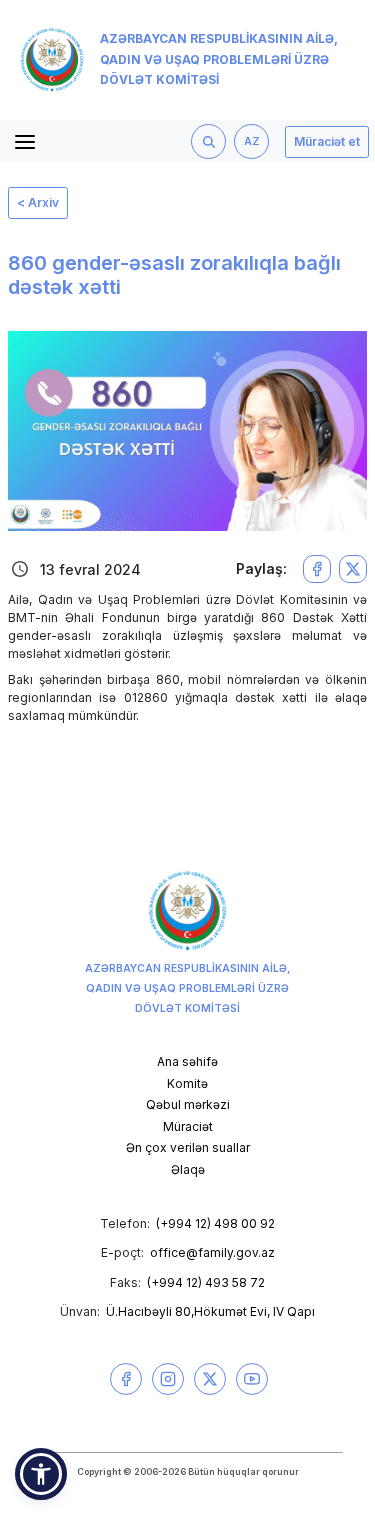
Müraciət (188, 1126)
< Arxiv (38, 202)
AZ (252, 141)
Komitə (187, 1083)
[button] (41, 1474)
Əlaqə (188, 1169)
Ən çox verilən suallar (188, 1147)
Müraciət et (327, 141)
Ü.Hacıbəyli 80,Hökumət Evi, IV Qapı (210, 1311)
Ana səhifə (187, 1061)
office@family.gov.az (212, 1252)
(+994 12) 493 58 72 (206, 1282)
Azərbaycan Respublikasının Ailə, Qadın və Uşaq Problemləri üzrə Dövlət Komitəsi (219, 59)
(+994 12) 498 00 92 (215, 1223)
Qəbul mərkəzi (188, 1104)
